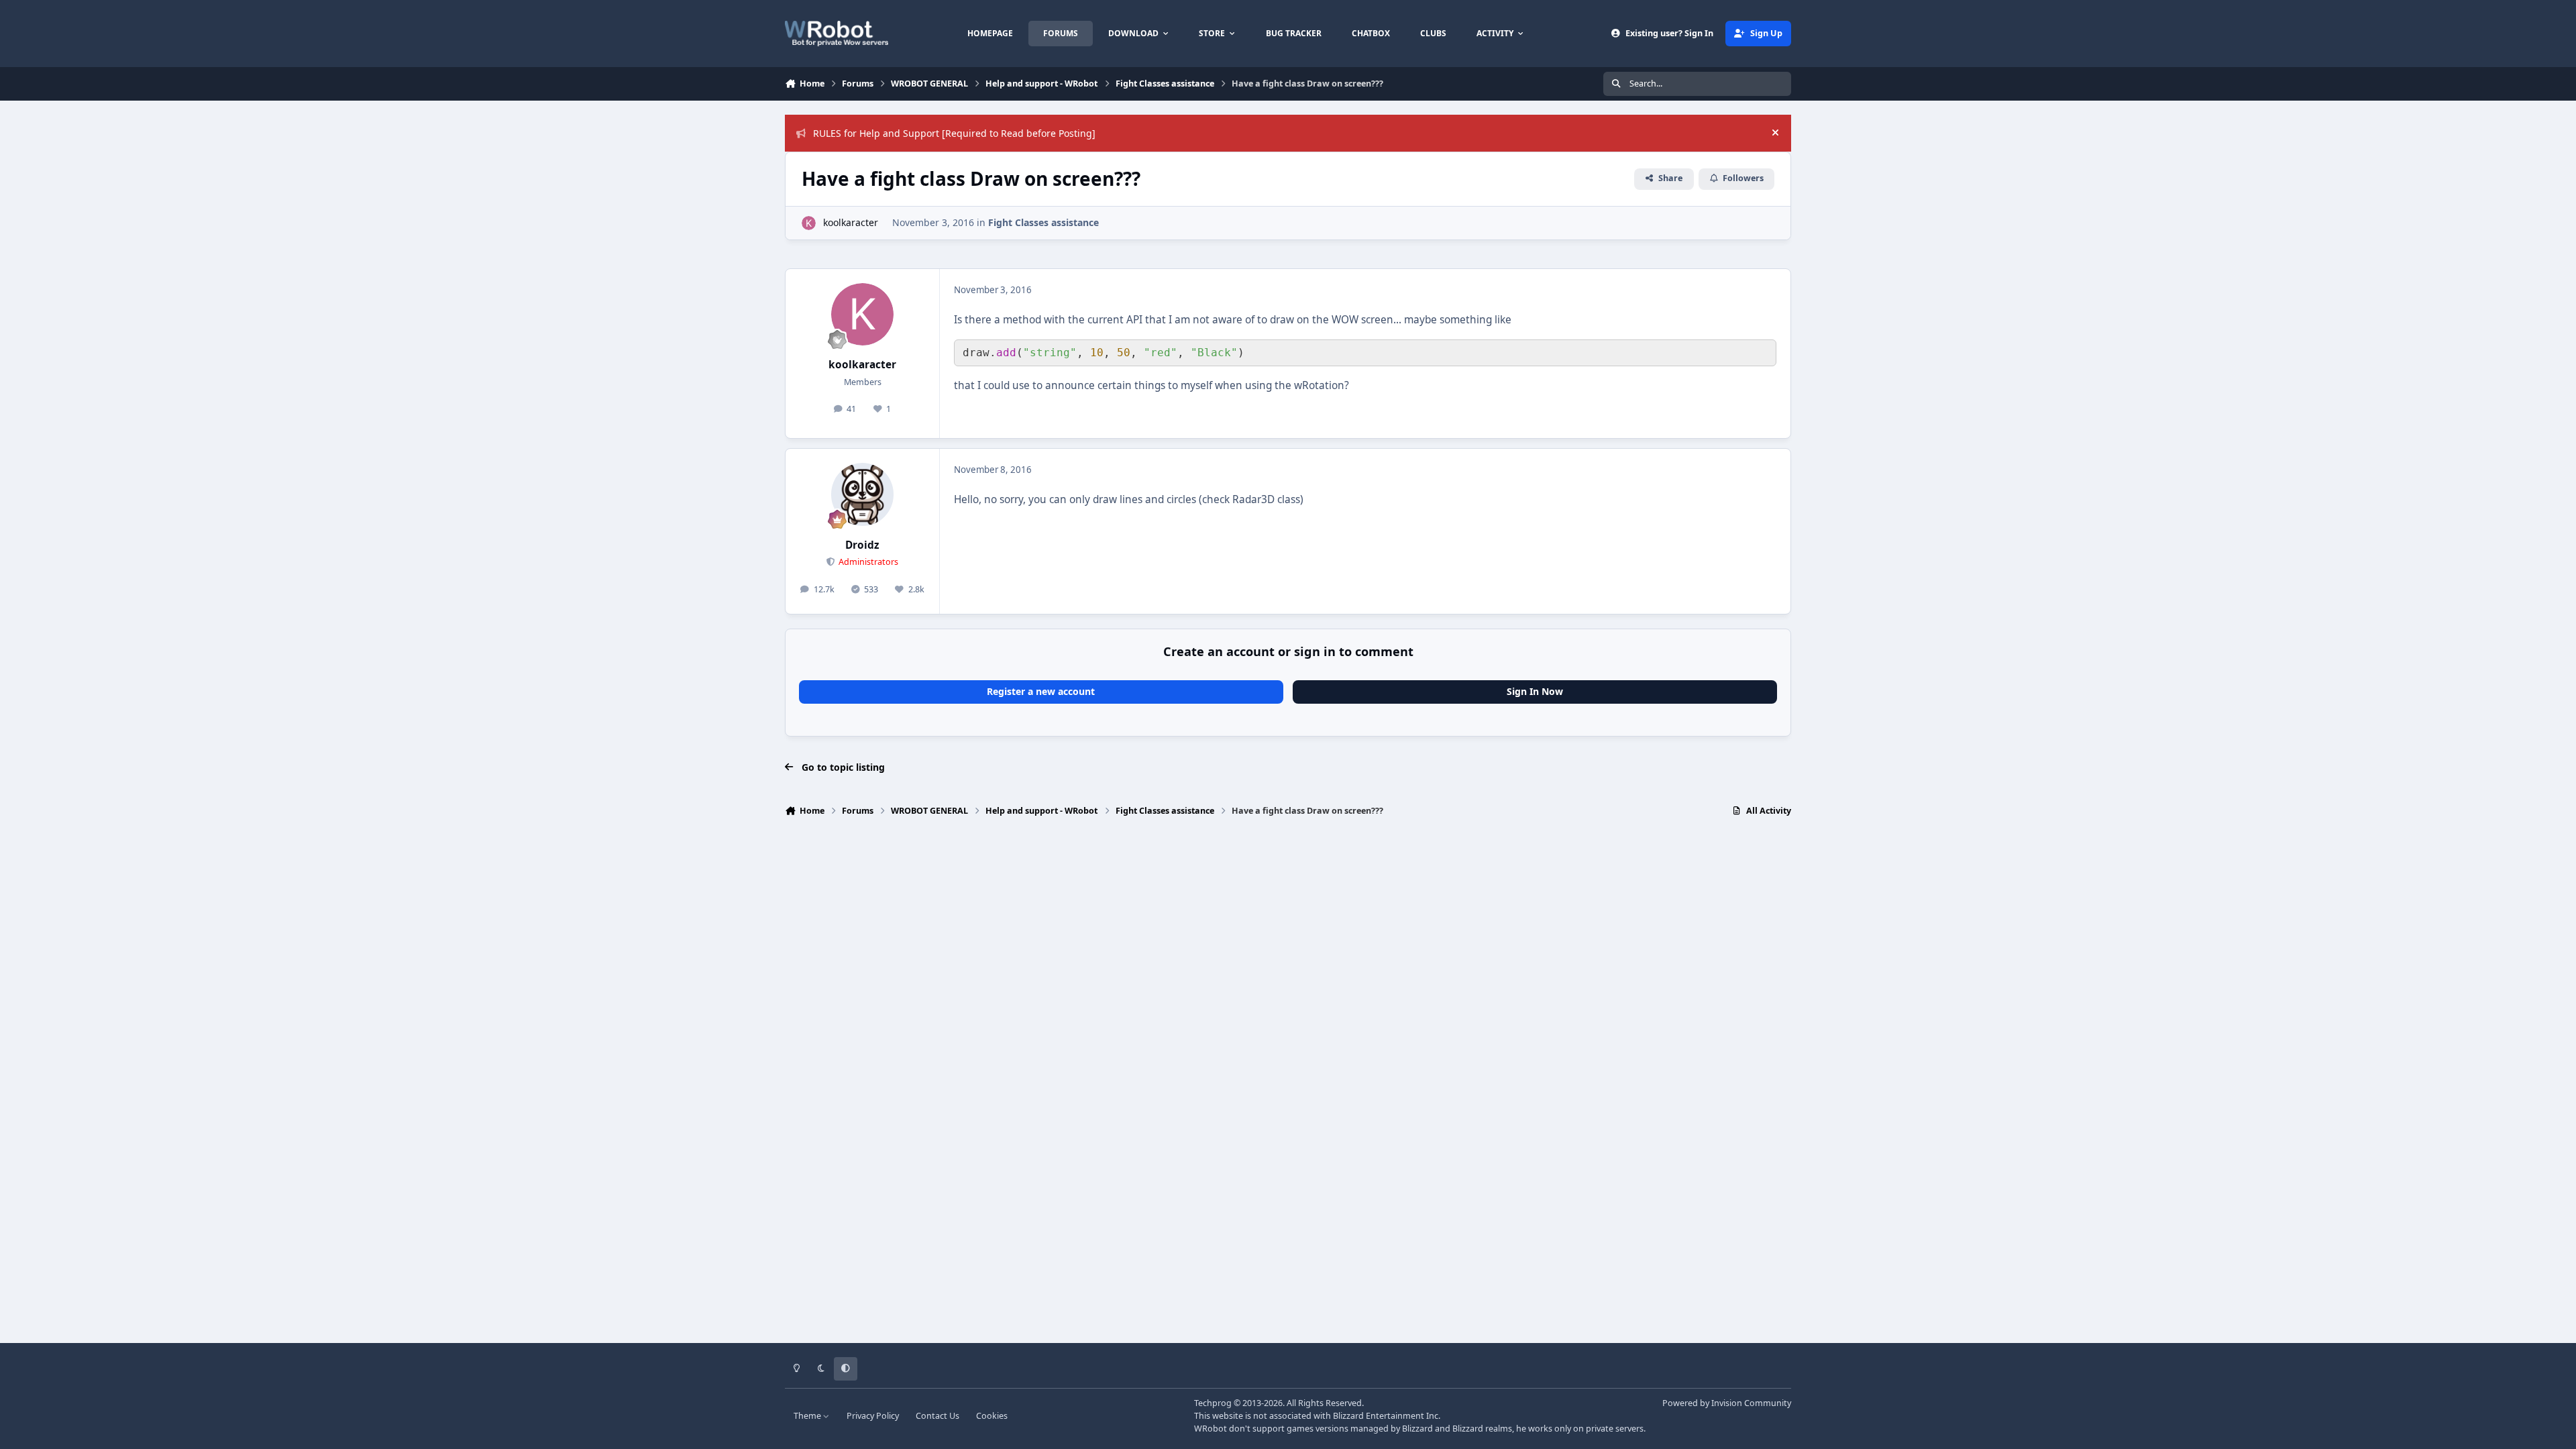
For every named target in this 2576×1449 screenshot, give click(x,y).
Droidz (862, 545)
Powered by (1727, 1403)
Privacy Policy (873, 1416)
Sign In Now (1535, 691)
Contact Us (937, 1416)
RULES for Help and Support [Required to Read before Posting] (954, 133)
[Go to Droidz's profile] (863, 494)
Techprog (1213, 1403)
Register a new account (1041, 691)
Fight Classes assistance (1043, 222)
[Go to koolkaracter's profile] (809, 223)
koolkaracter (851, 222)
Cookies (992, 1416)
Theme (808, 1416)
